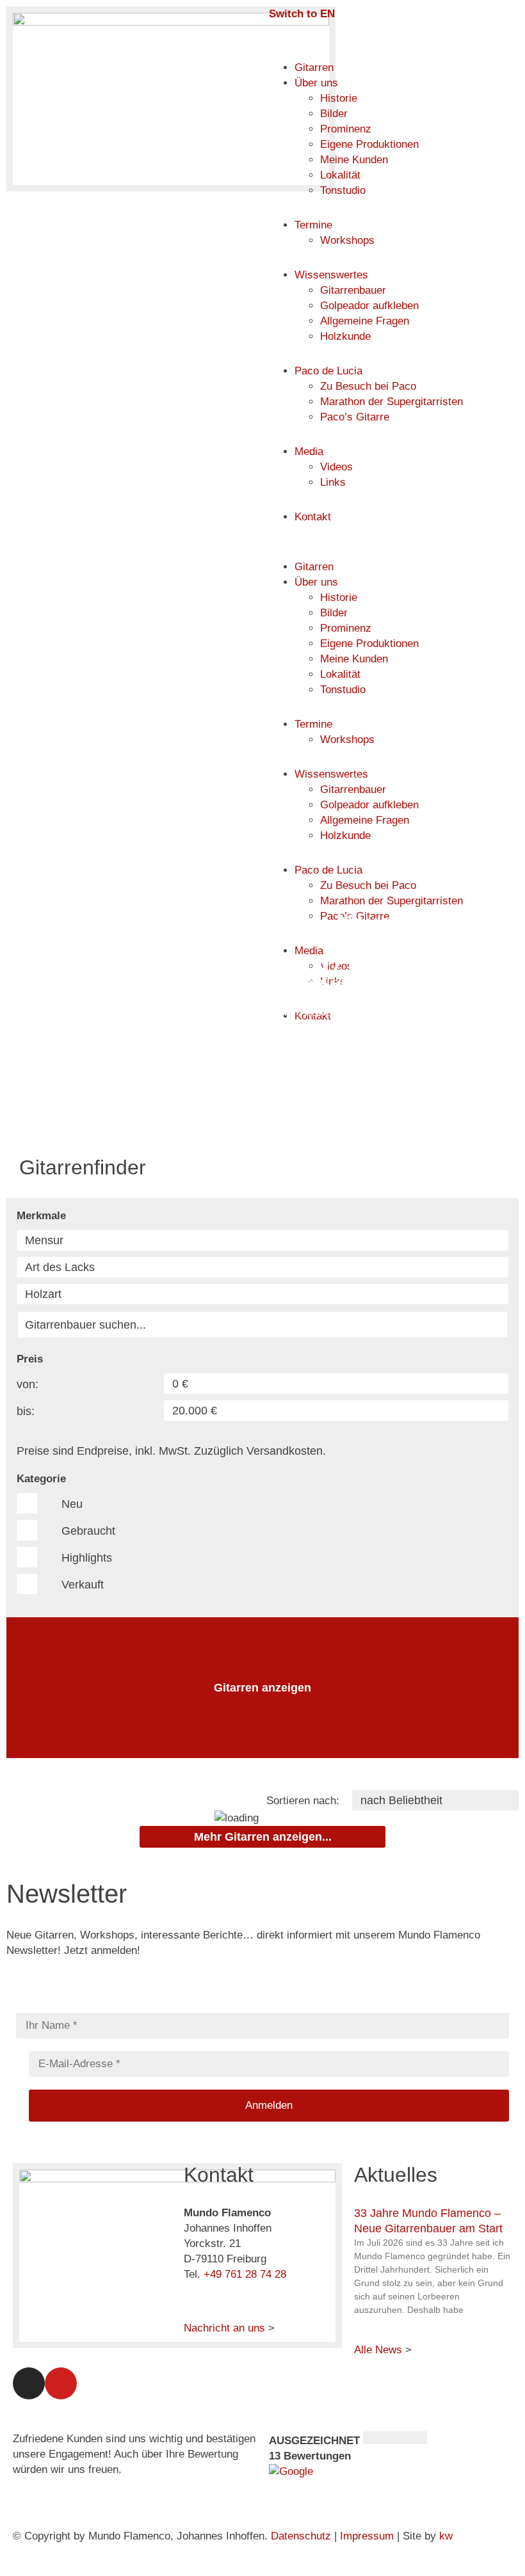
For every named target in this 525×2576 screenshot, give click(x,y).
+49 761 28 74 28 (245, 2274)
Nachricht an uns (224, 2328)
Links (333, 482)
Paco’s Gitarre (355, 417)
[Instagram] (29, 2383)
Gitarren (314, 68)
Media (309, 452)
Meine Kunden (354, 160)
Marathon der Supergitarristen (392, 402)
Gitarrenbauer (353, 290)
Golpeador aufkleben (369, 306)
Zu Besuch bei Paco (368, 386)
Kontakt (313, 517)
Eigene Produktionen (369, 144)
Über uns (316, 83)
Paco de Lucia (328, 371)
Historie (339, 98)
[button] (394, 552)
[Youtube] (61, 2383)
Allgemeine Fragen (365, 321)
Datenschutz (301, 2536)
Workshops (347, 240)
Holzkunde (345, 336)
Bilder (334, 114)
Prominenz (346, 129)
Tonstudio (343, 190)
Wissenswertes (331, 275)
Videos (336, 467)
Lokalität (340, 175)
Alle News (378, 2350)
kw (446, 2536)
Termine (313, 225)
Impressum (367, 2536)
